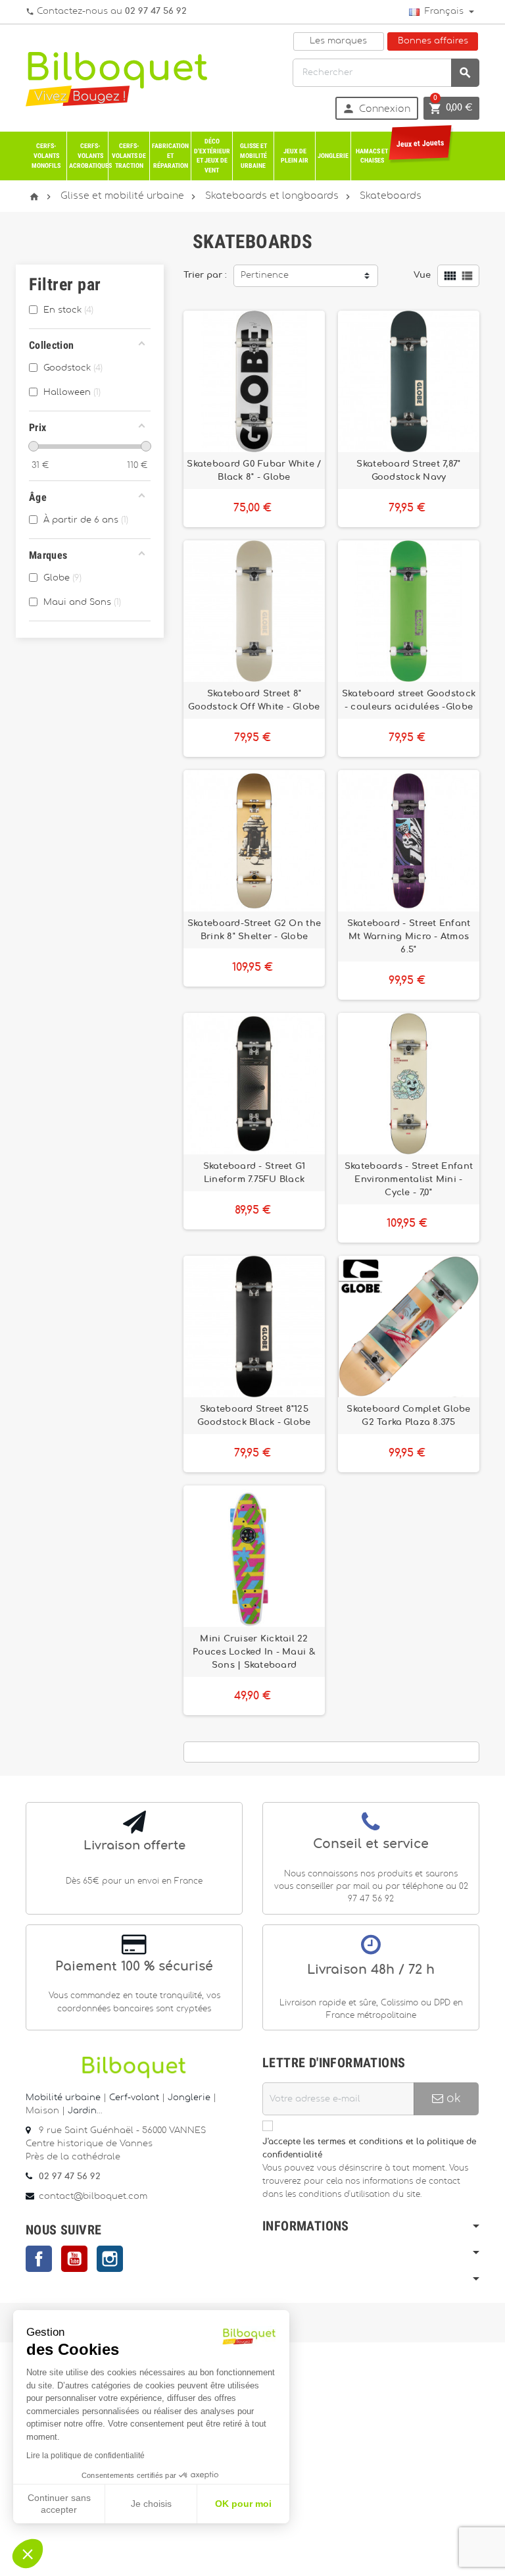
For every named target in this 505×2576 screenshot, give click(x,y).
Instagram (110, 2259)
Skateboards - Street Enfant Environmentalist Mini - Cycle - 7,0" (409, 1179)
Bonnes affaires (433, 41)
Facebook (39, 2259)
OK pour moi (243, 2504)
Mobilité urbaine (63, 2098)
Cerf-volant (135, 2098)
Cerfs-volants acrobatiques (89, 155)
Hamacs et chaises (372, 156)
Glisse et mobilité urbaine (253, 155)
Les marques (338, 41)
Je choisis (151, 2504)
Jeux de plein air (295, 156)
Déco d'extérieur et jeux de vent (212, 156)
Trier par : (205, 275)
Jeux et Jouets (420, 144)
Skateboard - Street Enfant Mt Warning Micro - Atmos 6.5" (409, 937)
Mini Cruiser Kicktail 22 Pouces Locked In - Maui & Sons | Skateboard (254, 1652)
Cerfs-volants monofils (46, 155)
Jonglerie (333, 156)
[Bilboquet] (116, 78)
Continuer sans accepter (59, 2504)
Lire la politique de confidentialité (85, 2456)
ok (452, 2099)
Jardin (82, 2111)
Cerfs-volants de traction (129, 155)
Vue (422, 275)
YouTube (74, 2259)
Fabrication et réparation (170, 155)
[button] (28, 2554)
